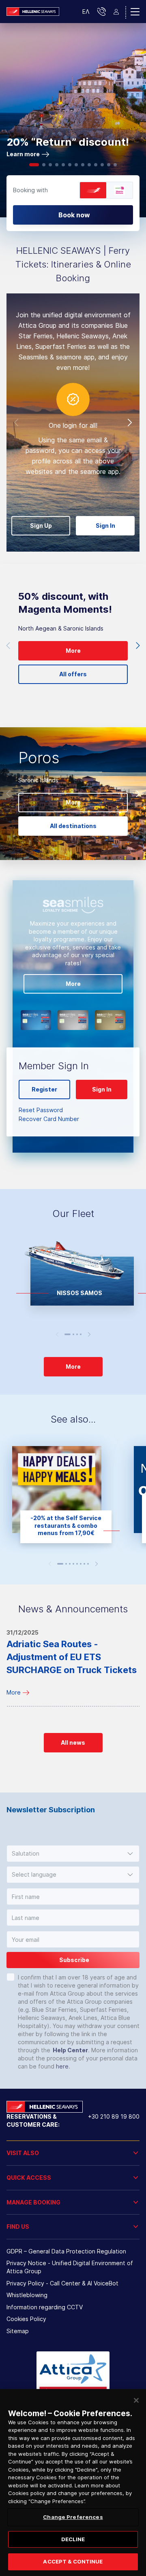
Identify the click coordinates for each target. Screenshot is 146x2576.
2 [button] (44, 165)
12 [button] (109, 165)
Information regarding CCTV (45, 2307)
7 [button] (76, 165)
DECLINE (73, 2539)
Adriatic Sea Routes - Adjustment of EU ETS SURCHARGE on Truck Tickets (72, 1657)
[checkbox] (11, 1977)
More (14, 1692)
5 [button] (63, 165)
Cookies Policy (26, 2319)
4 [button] (57, 165)
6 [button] (70, 165)
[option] (73, 120)
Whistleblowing (27, 2295)
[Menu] (135, 12)
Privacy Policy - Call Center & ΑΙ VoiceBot (62, 2283)
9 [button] (89, 165)
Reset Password (41, 1110)
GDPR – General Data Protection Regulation (66, 2251)
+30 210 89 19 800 (114, 2116)
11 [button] (102, 165)
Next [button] (130, 423)
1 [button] (34, 165)
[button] (73, 1854)
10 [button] (96, 165)
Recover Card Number (49, 1119)
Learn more (23, 154)
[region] (73, 2483)
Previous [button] (16, 423)
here (62, 2066)
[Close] (136, 2400)
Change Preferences (73, 2517)
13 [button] (115, 165)
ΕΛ (86, 12)
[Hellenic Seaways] (33, 11)
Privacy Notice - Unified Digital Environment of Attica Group (70, 2267)
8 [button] (83, 165)
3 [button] (50, 165)
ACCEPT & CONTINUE (73, 2561)
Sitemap (18, 2331)
